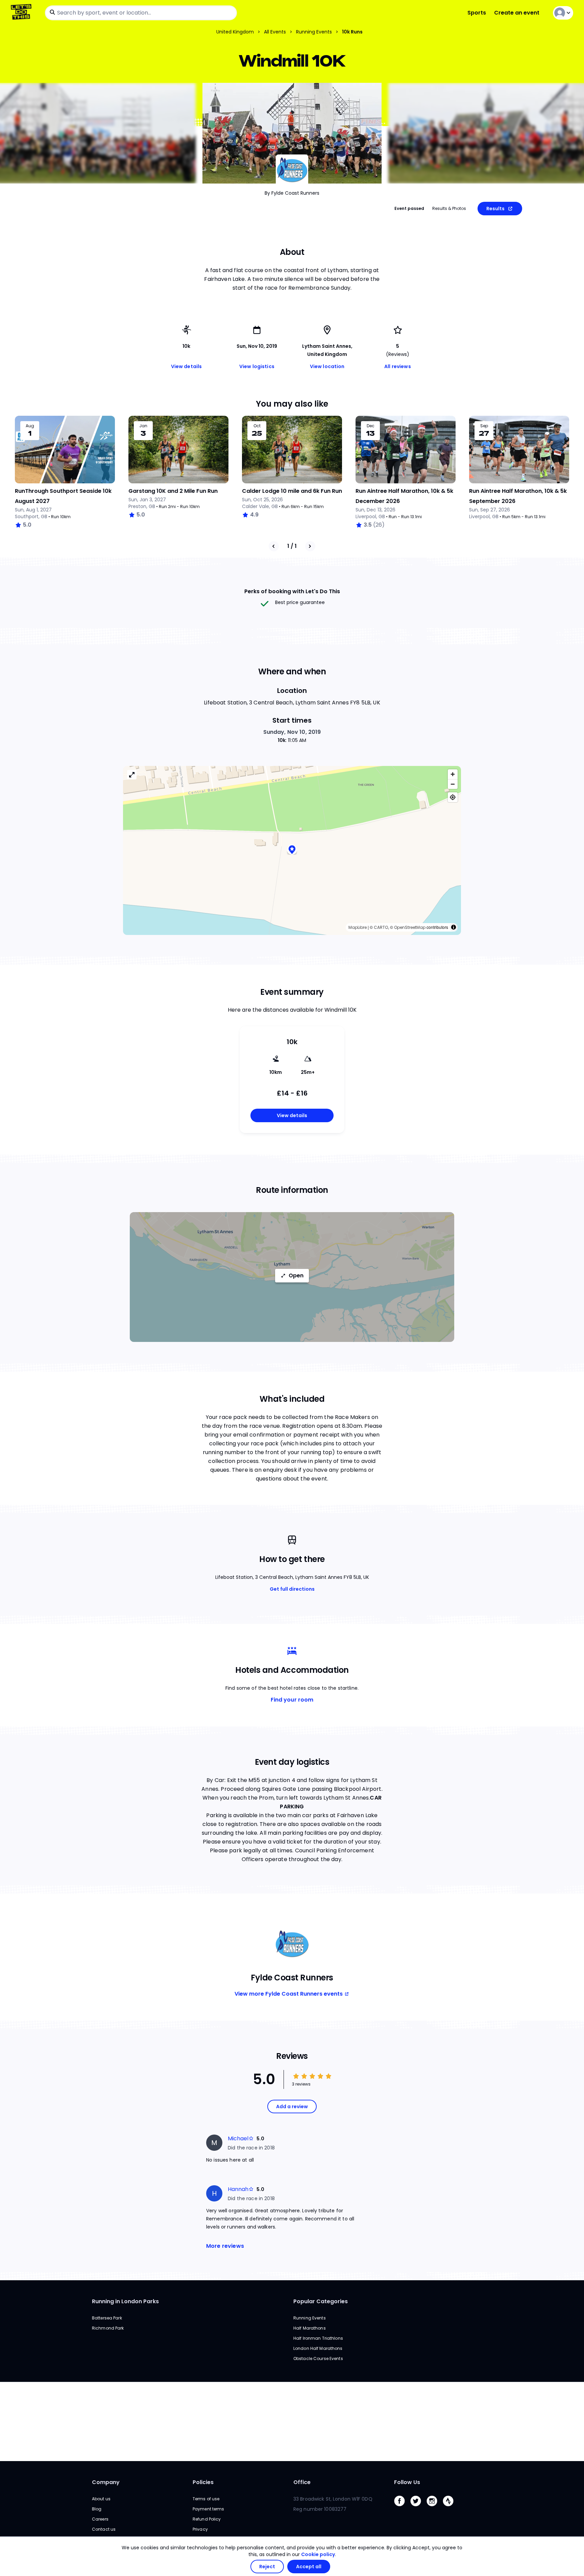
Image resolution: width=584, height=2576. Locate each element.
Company (106, 2482)
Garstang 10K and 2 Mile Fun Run (173, 491)
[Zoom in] (453, 774)
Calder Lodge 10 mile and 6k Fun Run (292, 491)
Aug (30, 426)
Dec (371, 426)
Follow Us (407, 2482)
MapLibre (358, 927)
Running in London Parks (125, 2301)
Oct (257, 426)
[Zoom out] (453, 784)
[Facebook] (402, 2508)
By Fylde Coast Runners (292, 193)
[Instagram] (435, 2508)
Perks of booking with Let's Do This (292, 591)
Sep (484, 426)
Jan (143, 426)
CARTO (381, 927)
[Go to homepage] (22, 13)
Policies (203, 2482)
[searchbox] (141, 13)
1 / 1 (292, 546)
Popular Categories (321, 2301)
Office (302, 2482)
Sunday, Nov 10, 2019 (292, 732)
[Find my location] (453, 797)
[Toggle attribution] (454, 927)
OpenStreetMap (410, 927)
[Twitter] (418, 2508)
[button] (292, 851)
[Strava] (451, 2508)
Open (296, 1275)
